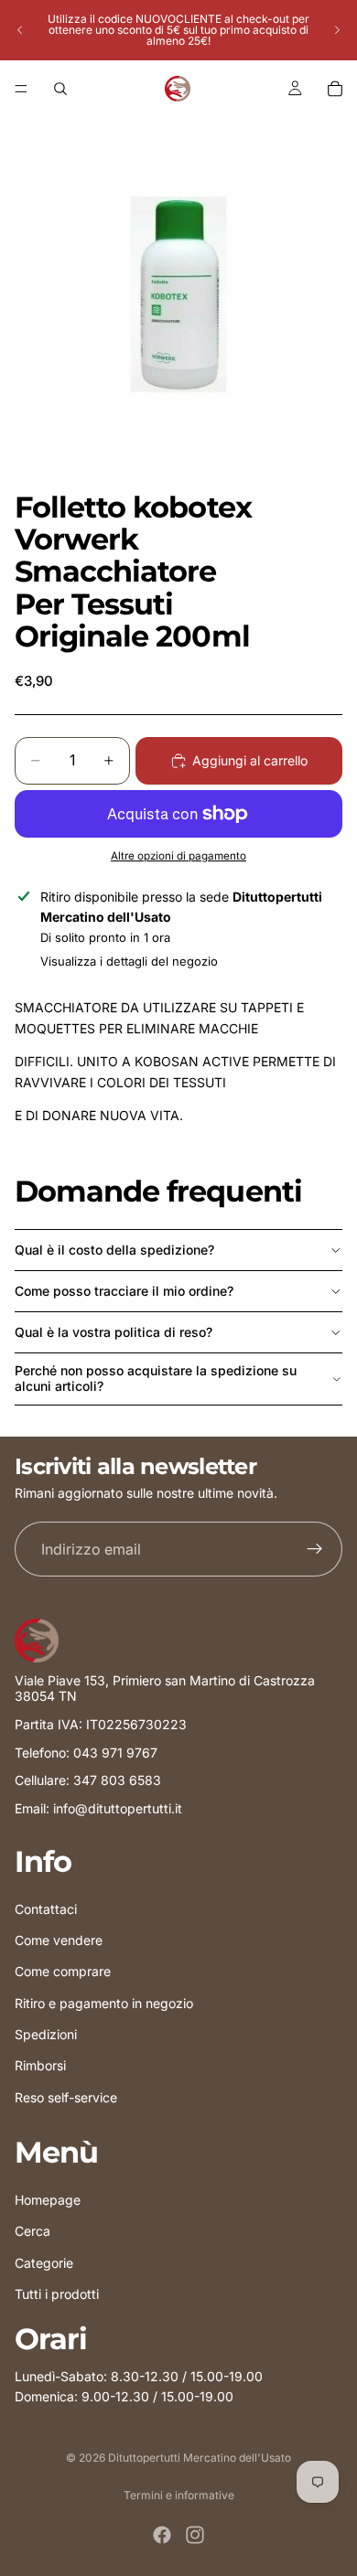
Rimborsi (40, 2066)
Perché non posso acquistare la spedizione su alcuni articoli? (156, 1378)
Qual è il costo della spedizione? (114, 1250)
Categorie (44, 2263)
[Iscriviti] (315, 1549)
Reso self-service (66, 2097)
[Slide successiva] (337, 30)
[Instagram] (195, 2535)
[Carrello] (335, 89)
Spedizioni (46, 2034)
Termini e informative (179, 2495)
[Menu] (21, 89)
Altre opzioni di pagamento (178, 856)
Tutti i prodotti (57, 2294)
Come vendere (59, 1940)
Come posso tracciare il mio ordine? (124, 1291)
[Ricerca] (60, 89)
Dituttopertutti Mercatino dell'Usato (200, 2458)
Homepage (48, 2200)
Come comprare (63, 1971)
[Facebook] (162, 2535)
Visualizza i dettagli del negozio (129, 961)
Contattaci (46, 1909)
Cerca (32, 2231)
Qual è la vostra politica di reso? (114, 1332)
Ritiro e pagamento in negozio (104, 2003)
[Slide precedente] (20, 30)
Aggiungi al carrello (250, 760)
